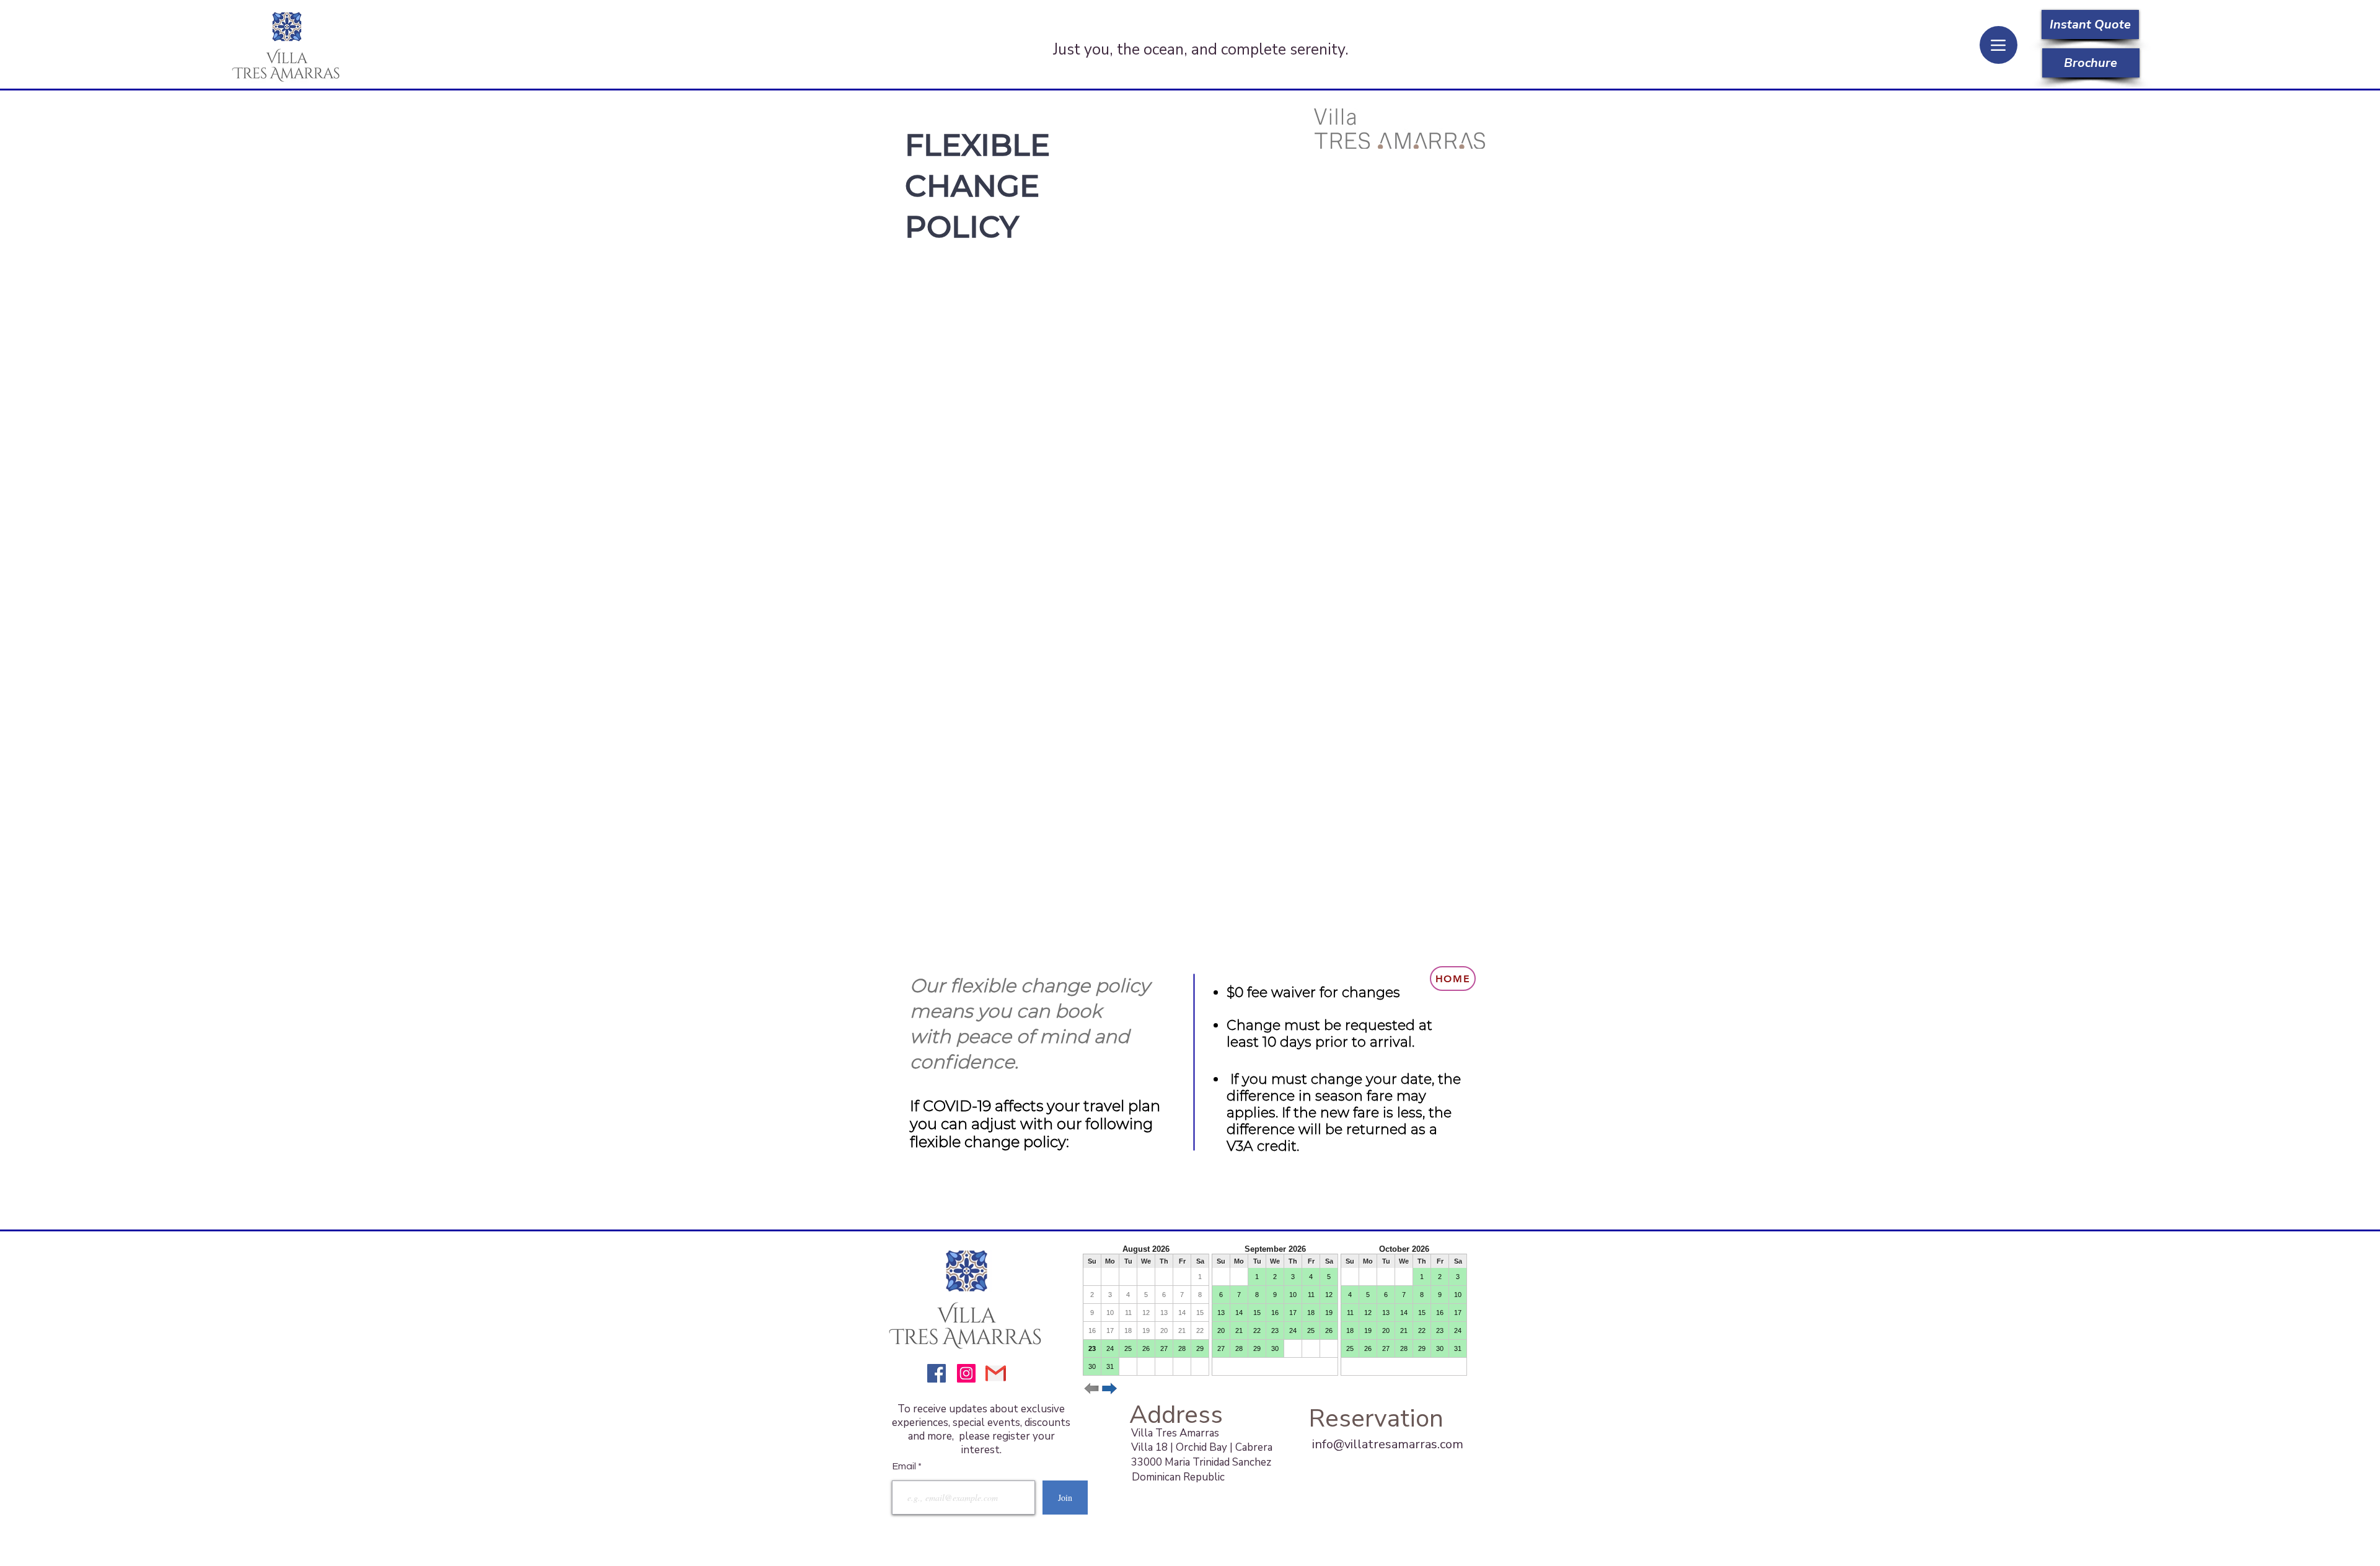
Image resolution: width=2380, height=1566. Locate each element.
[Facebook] (937, 1373)
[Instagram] (966, 1373)
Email (905, 1466)
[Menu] (1999, 45)
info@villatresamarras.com (1388, 1444)
